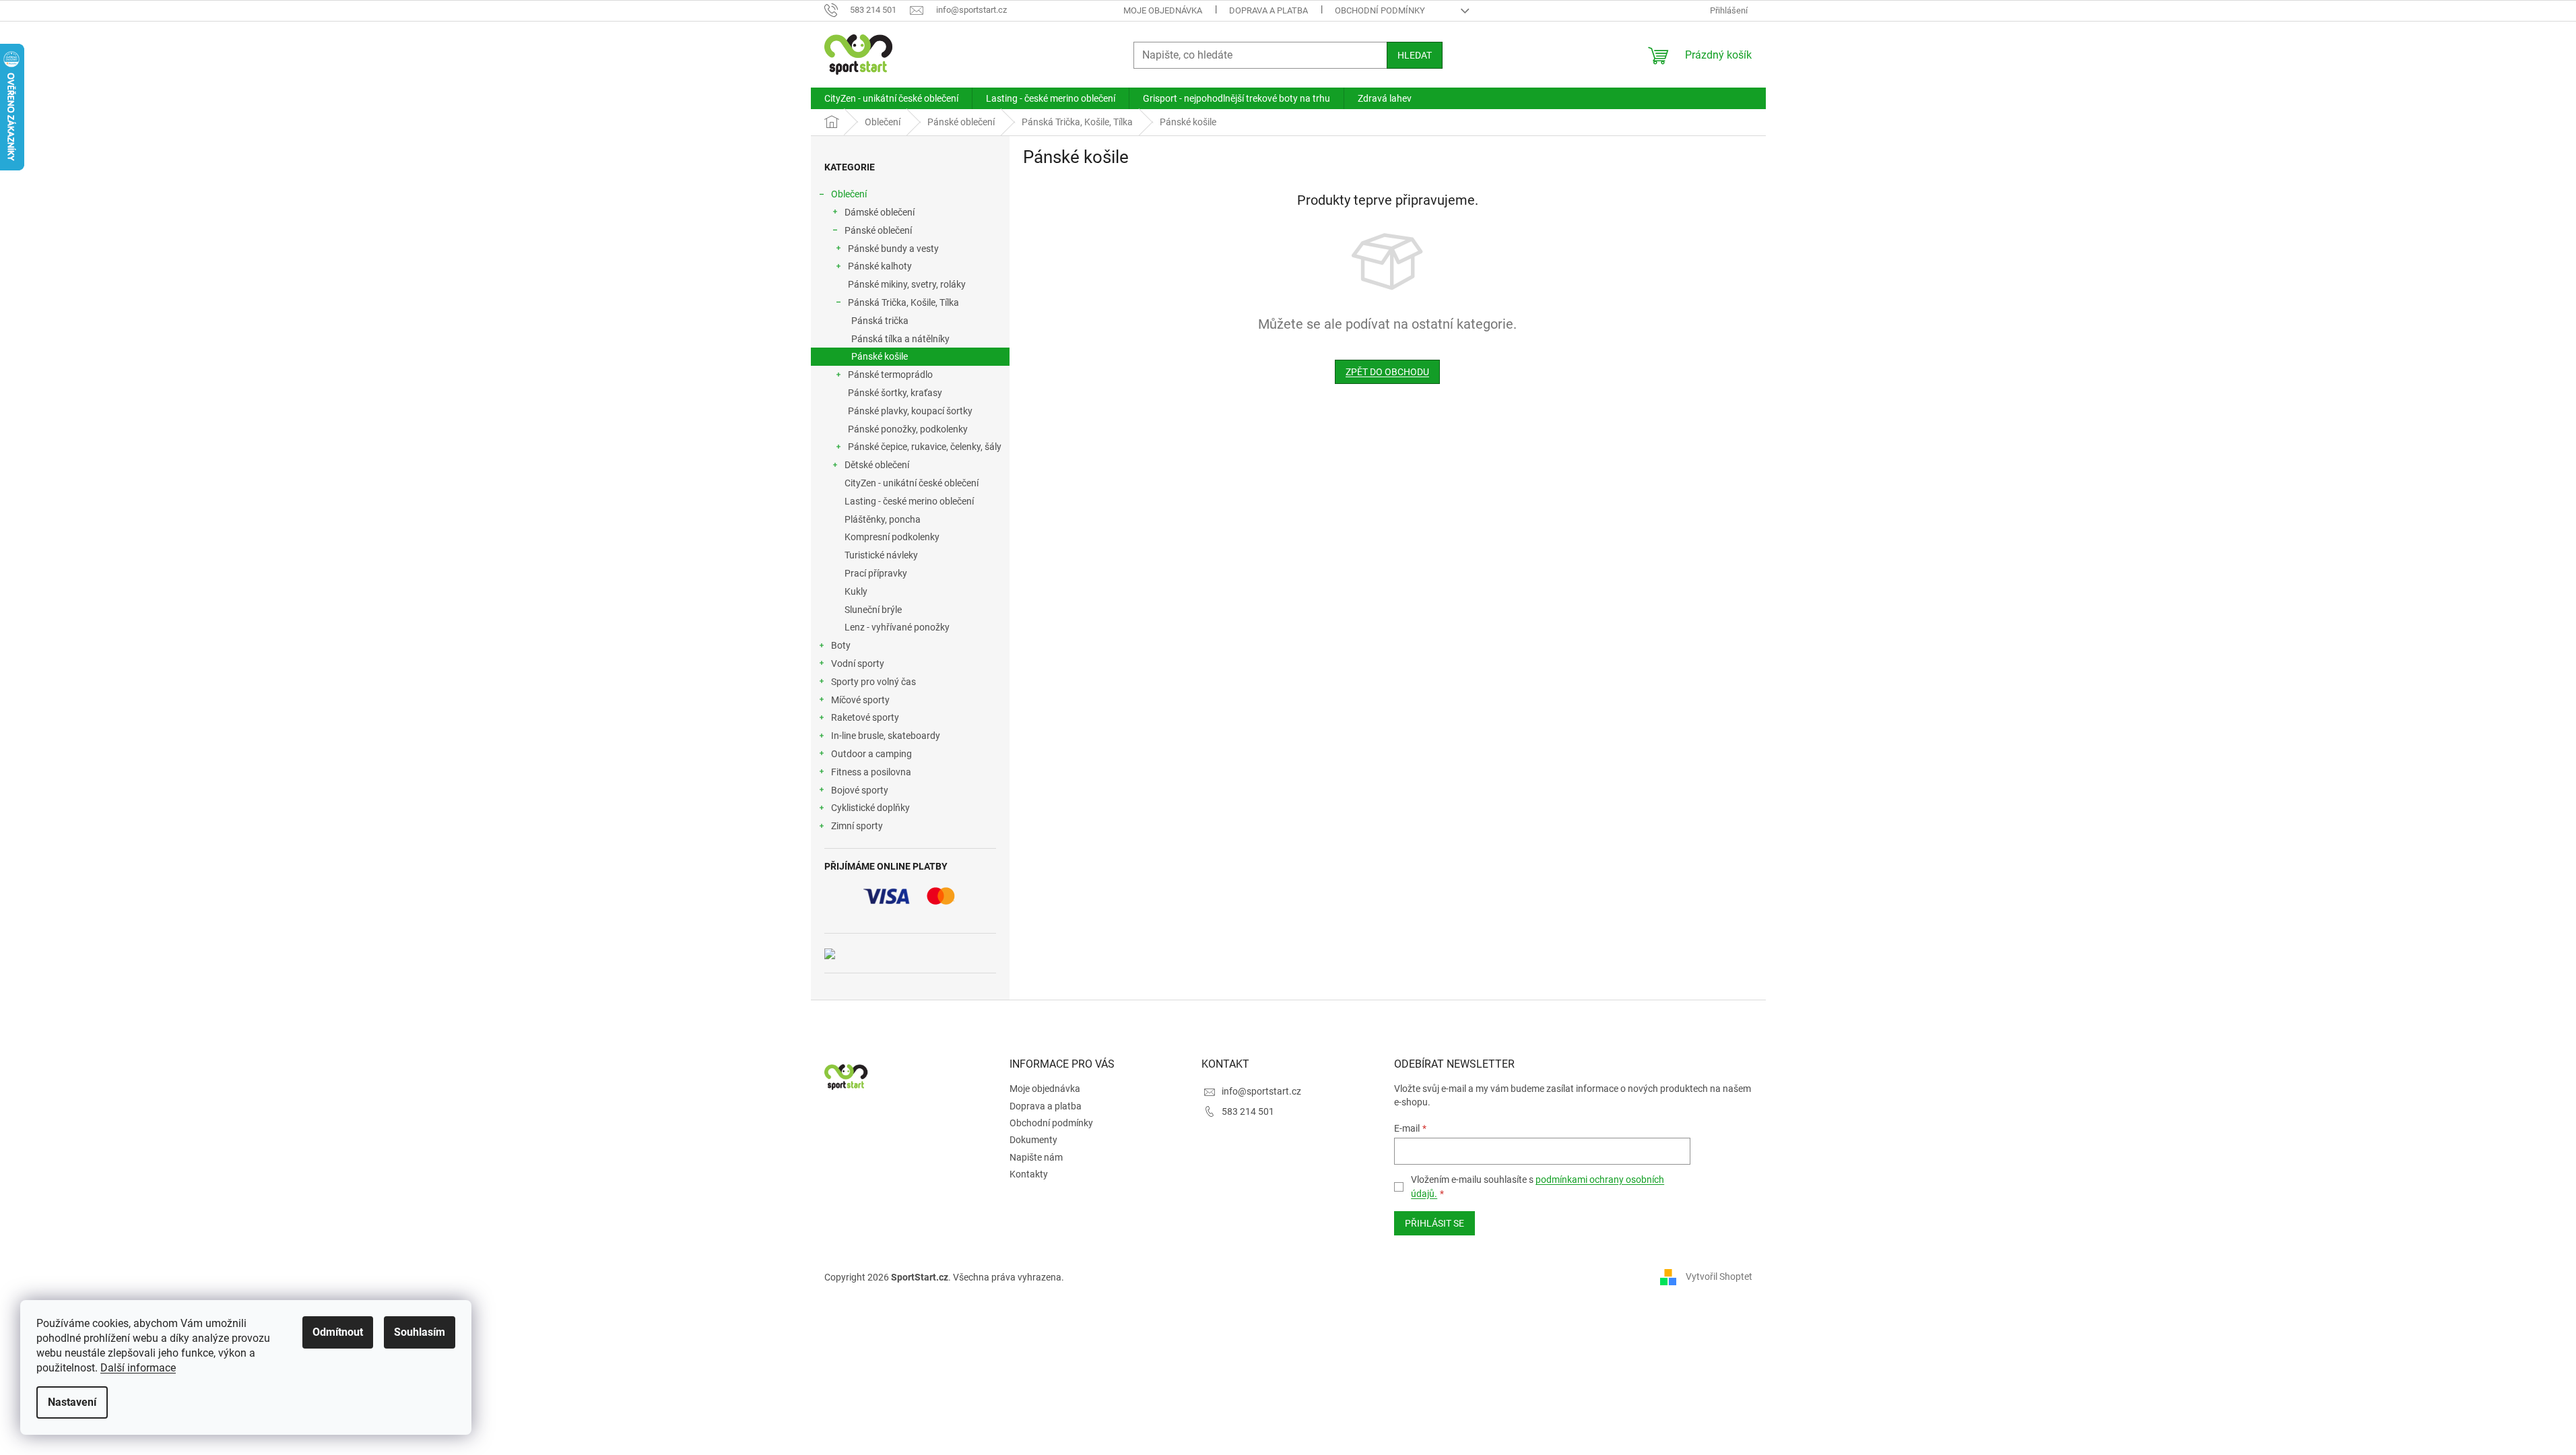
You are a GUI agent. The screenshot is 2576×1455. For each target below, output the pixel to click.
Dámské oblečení (880, 212)
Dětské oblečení (877, 465)
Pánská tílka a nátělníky (900, 339)
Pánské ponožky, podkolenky (908, 429)
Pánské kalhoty (880, 266)
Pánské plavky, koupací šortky (910, 411)
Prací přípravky (876, 573)
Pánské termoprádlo (890, 375)
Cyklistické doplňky (870, 808)
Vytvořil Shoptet (1719, 1276)
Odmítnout (338, 1332)
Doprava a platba (1268, 10)
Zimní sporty (857, 826)
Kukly (856, 591)
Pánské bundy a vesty (893, 249)
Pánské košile (880, 356)
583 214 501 (1248, 1111)
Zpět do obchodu (1387, 372)
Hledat (1415, 55)
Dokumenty (1033, 1140)
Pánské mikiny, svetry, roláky (907, 284)
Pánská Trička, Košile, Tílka (903, 302)
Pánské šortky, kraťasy (895, 393)
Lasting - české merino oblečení (909, 501)
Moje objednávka (1163, 10)
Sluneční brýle (873, 610)
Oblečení (849, 194)
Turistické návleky (881, 555)
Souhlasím (420, 1332)
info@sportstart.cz (1261, 1091)
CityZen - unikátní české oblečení (912, 483)
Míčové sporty (860, 700)
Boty (841, 645)
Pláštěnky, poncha (883, 519)
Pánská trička (880, 321)
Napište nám (1036, 1157)
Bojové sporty (860, 790)
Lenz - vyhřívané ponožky (897, 627)
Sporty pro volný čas (873, 682)
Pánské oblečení (878, 230)
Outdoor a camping (871, 754)
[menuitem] (891, 98)
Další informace (138, 1368)
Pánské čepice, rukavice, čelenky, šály (925, 447)
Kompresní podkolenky (892, 537)
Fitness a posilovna (871, 772)
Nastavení (72, 1402)
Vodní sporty (858, 664)
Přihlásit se (1434, 1223)
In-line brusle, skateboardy (886, 736)
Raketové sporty (865, 717)
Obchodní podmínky (1380, 10)
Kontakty (1029, 1174)
